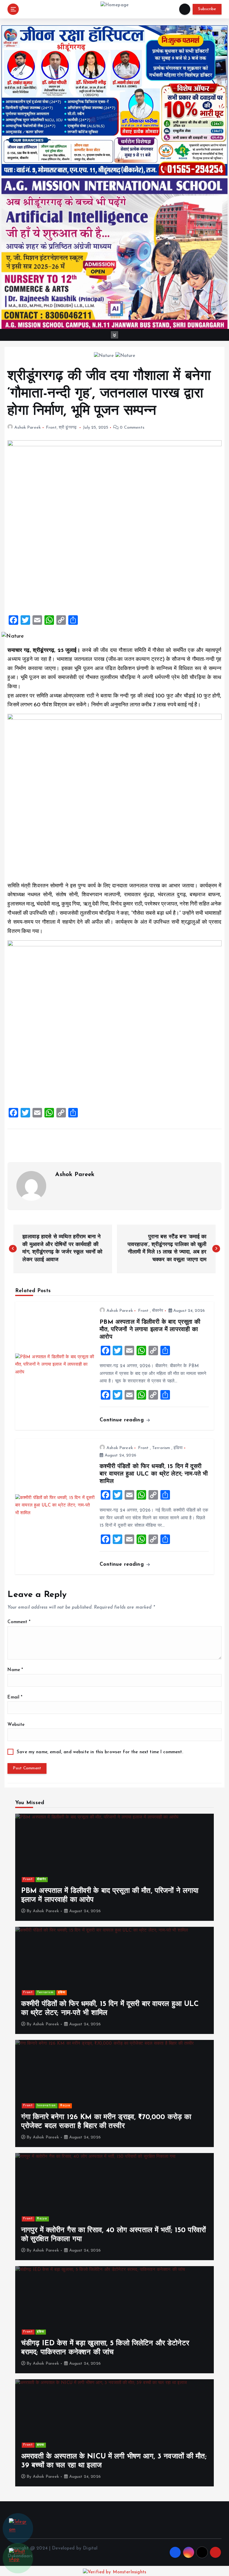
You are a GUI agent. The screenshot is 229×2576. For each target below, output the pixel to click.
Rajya (65, 2106)
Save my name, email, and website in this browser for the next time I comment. (100, 1752)
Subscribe (207, 9)
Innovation (46, 2106)
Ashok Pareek (28, 428)
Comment (19, 1622)
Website (16, 1725)
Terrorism (161, 1448)
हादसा (41, 2445)
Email (15, 1697)
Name (15, 1670)
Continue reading (123, 1420)
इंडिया (178, 1448)
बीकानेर (158, 1311)
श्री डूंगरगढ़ (68, 428)
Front (51, 428)
